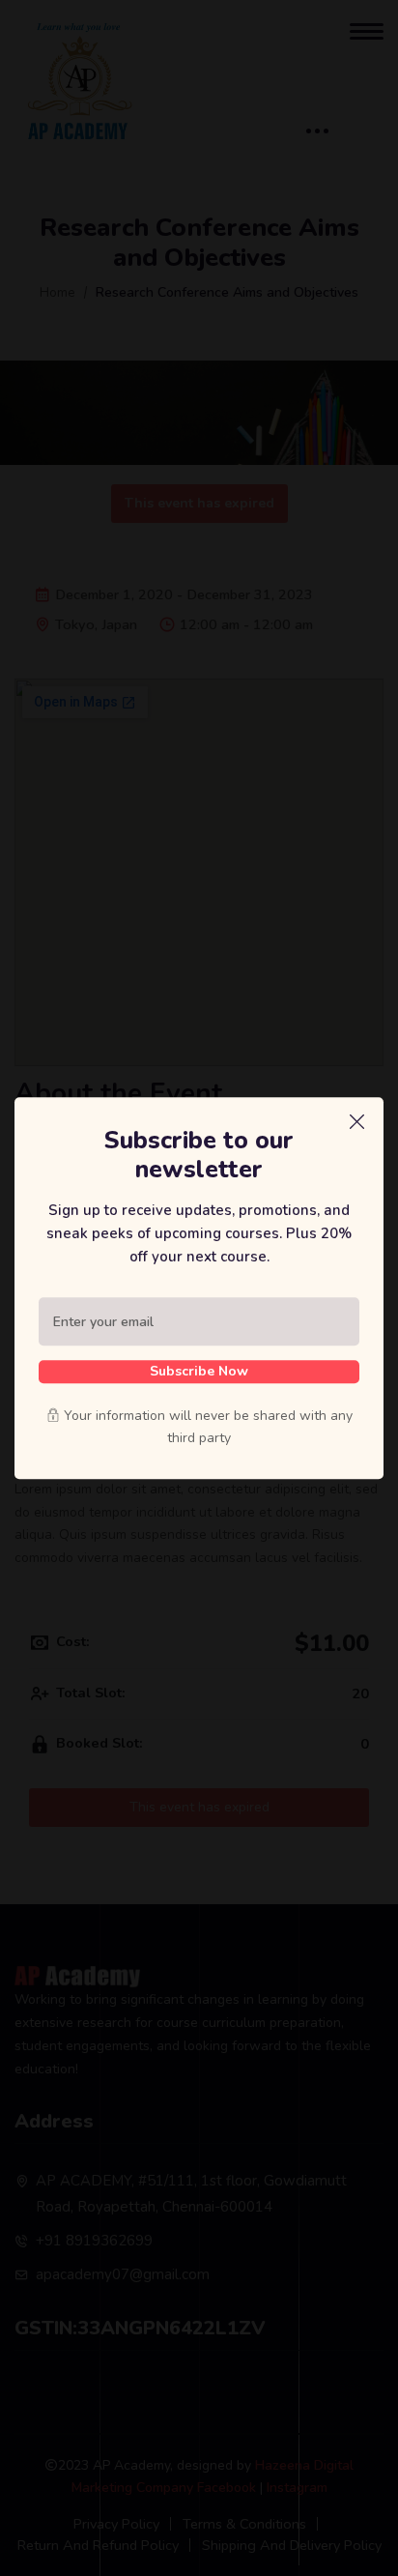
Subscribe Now (199, 1371)
